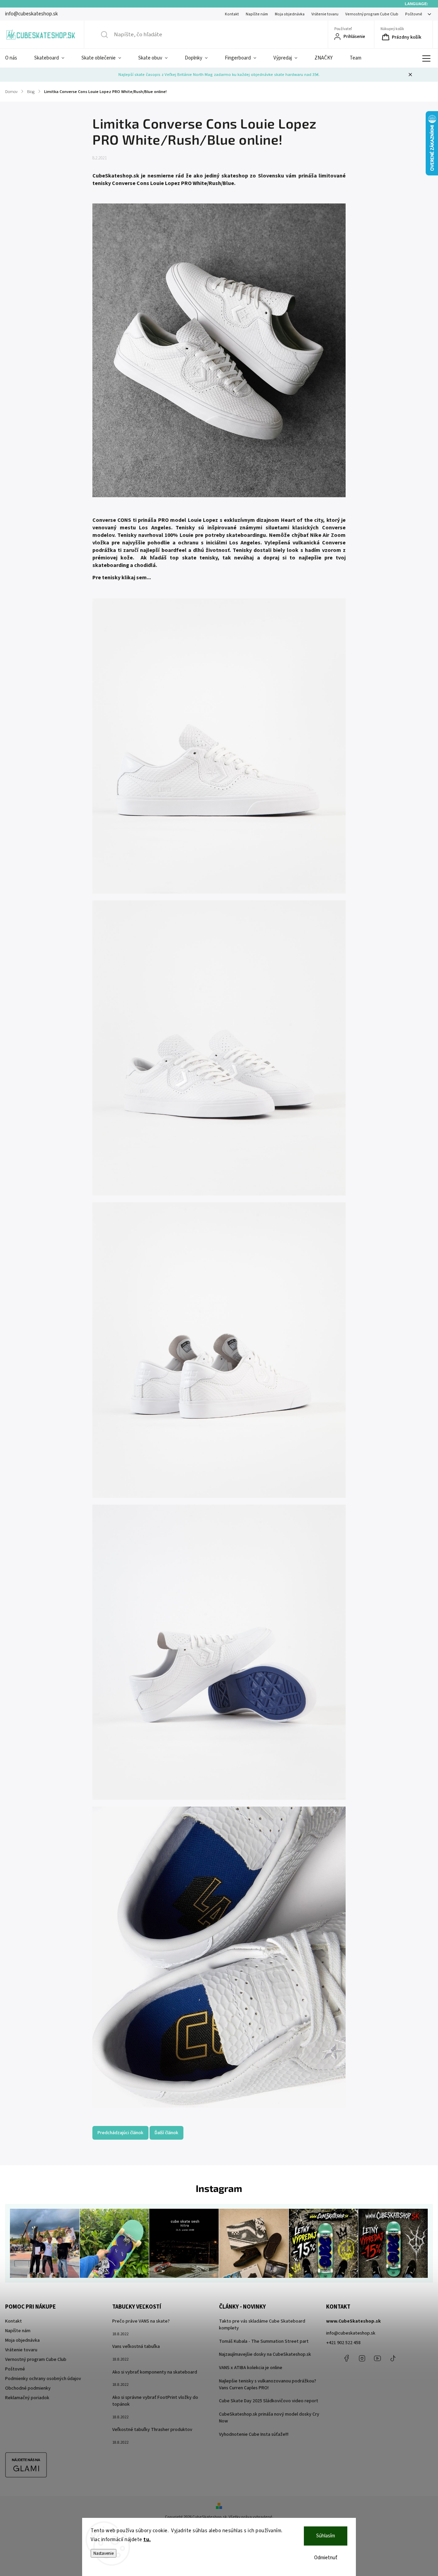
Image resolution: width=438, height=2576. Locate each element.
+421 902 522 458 (343, 2343)
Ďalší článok (166, 2133)
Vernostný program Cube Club (372, 14)
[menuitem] (15, 58)
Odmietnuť (326, 2558)
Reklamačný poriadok (27, 2398)
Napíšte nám (257, 14)
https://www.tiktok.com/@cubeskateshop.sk (393, 2358)
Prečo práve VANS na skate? (141, 2321)
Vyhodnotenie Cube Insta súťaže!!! (254, 2434)
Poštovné (414, 14)
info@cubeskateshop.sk (351, 2333)
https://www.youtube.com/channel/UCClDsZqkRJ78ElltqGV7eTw (377, 2358)
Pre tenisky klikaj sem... (122, 578)
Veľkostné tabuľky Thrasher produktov (152, 2430)
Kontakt (232, 14)
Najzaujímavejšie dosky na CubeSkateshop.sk (265, 2354)
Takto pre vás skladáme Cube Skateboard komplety (262, 2325)
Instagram (362, 2358)
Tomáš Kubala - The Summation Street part (264, 2341)
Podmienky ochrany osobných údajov (43, 2379)
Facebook (347, 2358)
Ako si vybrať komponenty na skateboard (155, 2372)
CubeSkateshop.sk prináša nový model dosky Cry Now (269, 2418)
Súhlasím (326, 2536)
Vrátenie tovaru (325, 14)
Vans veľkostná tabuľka (136, 2347)
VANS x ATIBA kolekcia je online (251, 2368)
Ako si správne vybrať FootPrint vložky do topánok (155, 2401)
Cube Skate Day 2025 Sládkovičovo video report (269, 2401)
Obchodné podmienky (28, 2388)
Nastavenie (104, 2553)
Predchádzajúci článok (120, 2133)
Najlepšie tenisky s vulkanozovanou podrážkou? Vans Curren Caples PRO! (268, 2385)
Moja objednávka (290, 14)
